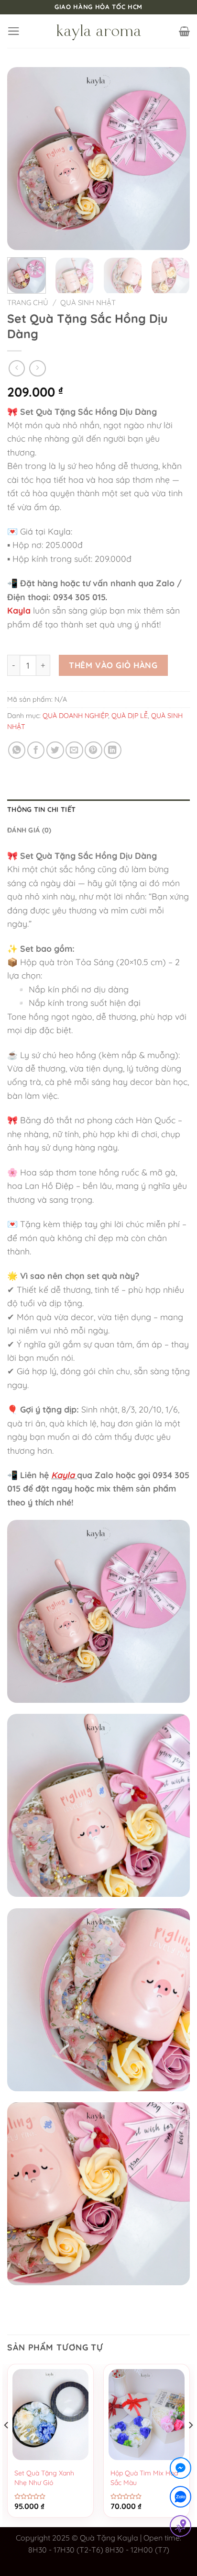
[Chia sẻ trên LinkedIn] (113, 750)
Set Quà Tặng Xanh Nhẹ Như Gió (44, 2478)
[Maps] (181, 2528)
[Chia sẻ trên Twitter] (55, 750)
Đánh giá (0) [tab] (29, 830)
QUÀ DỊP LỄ (130, 716)
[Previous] (23, 159)
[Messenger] (181, 2470)
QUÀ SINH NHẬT (88, 302)
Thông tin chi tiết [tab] (41, 809)
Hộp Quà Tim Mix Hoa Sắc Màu (144, 2478)
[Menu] (14, 31)
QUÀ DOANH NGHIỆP (75, 716)
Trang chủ (28, 302)
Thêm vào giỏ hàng (113, 665)
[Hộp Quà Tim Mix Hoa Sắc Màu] (147, 2415)
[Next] (174, 159)
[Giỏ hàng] (184, 31)
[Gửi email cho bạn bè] (74, 750)
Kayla (19, 610)
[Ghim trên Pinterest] (93, 750)
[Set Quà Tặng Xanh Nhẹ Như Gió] (50, 2415)
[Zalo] (181, 2499)
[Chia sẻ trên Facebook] (36, 750)
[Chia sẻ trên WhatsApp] (17, 750)
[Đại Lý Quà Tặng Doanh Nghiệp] (98, 31)
